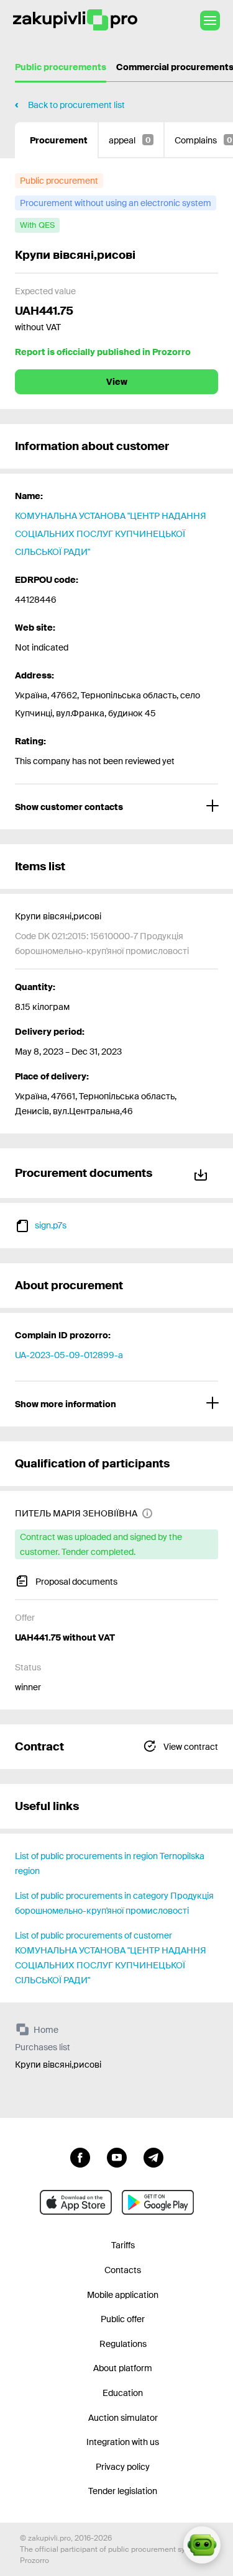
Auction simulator (123, 2418)
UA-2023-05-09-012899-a (69, 1355)
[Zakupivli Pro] (75, 20)
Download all (203, 1173)
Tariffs (123, 2245)
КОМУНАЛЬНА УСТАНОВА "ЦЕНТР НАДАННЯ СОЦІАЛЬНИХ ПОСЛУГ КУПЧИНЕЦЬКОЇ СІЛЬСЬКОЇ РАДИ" (111, 534)
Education (123, 2393)
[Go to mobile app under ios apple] (76, 2202)
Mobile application (123, 2295)
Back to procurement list (76, 105)
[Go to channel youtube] (117, 2156)
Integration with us (123, 2442)
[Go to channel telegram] (153, 2156)
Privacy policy (123, 2467)
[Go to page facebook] (80, 2156)
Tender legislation (123, 2491)
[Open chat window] (202, 2545)
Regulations (123, 2344)
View (117, 382)
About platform (123, 2368)
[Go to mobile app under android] (158, 2202)
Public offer (123, 2319)
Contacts (123, 2270)
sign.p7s (51, 1225)
